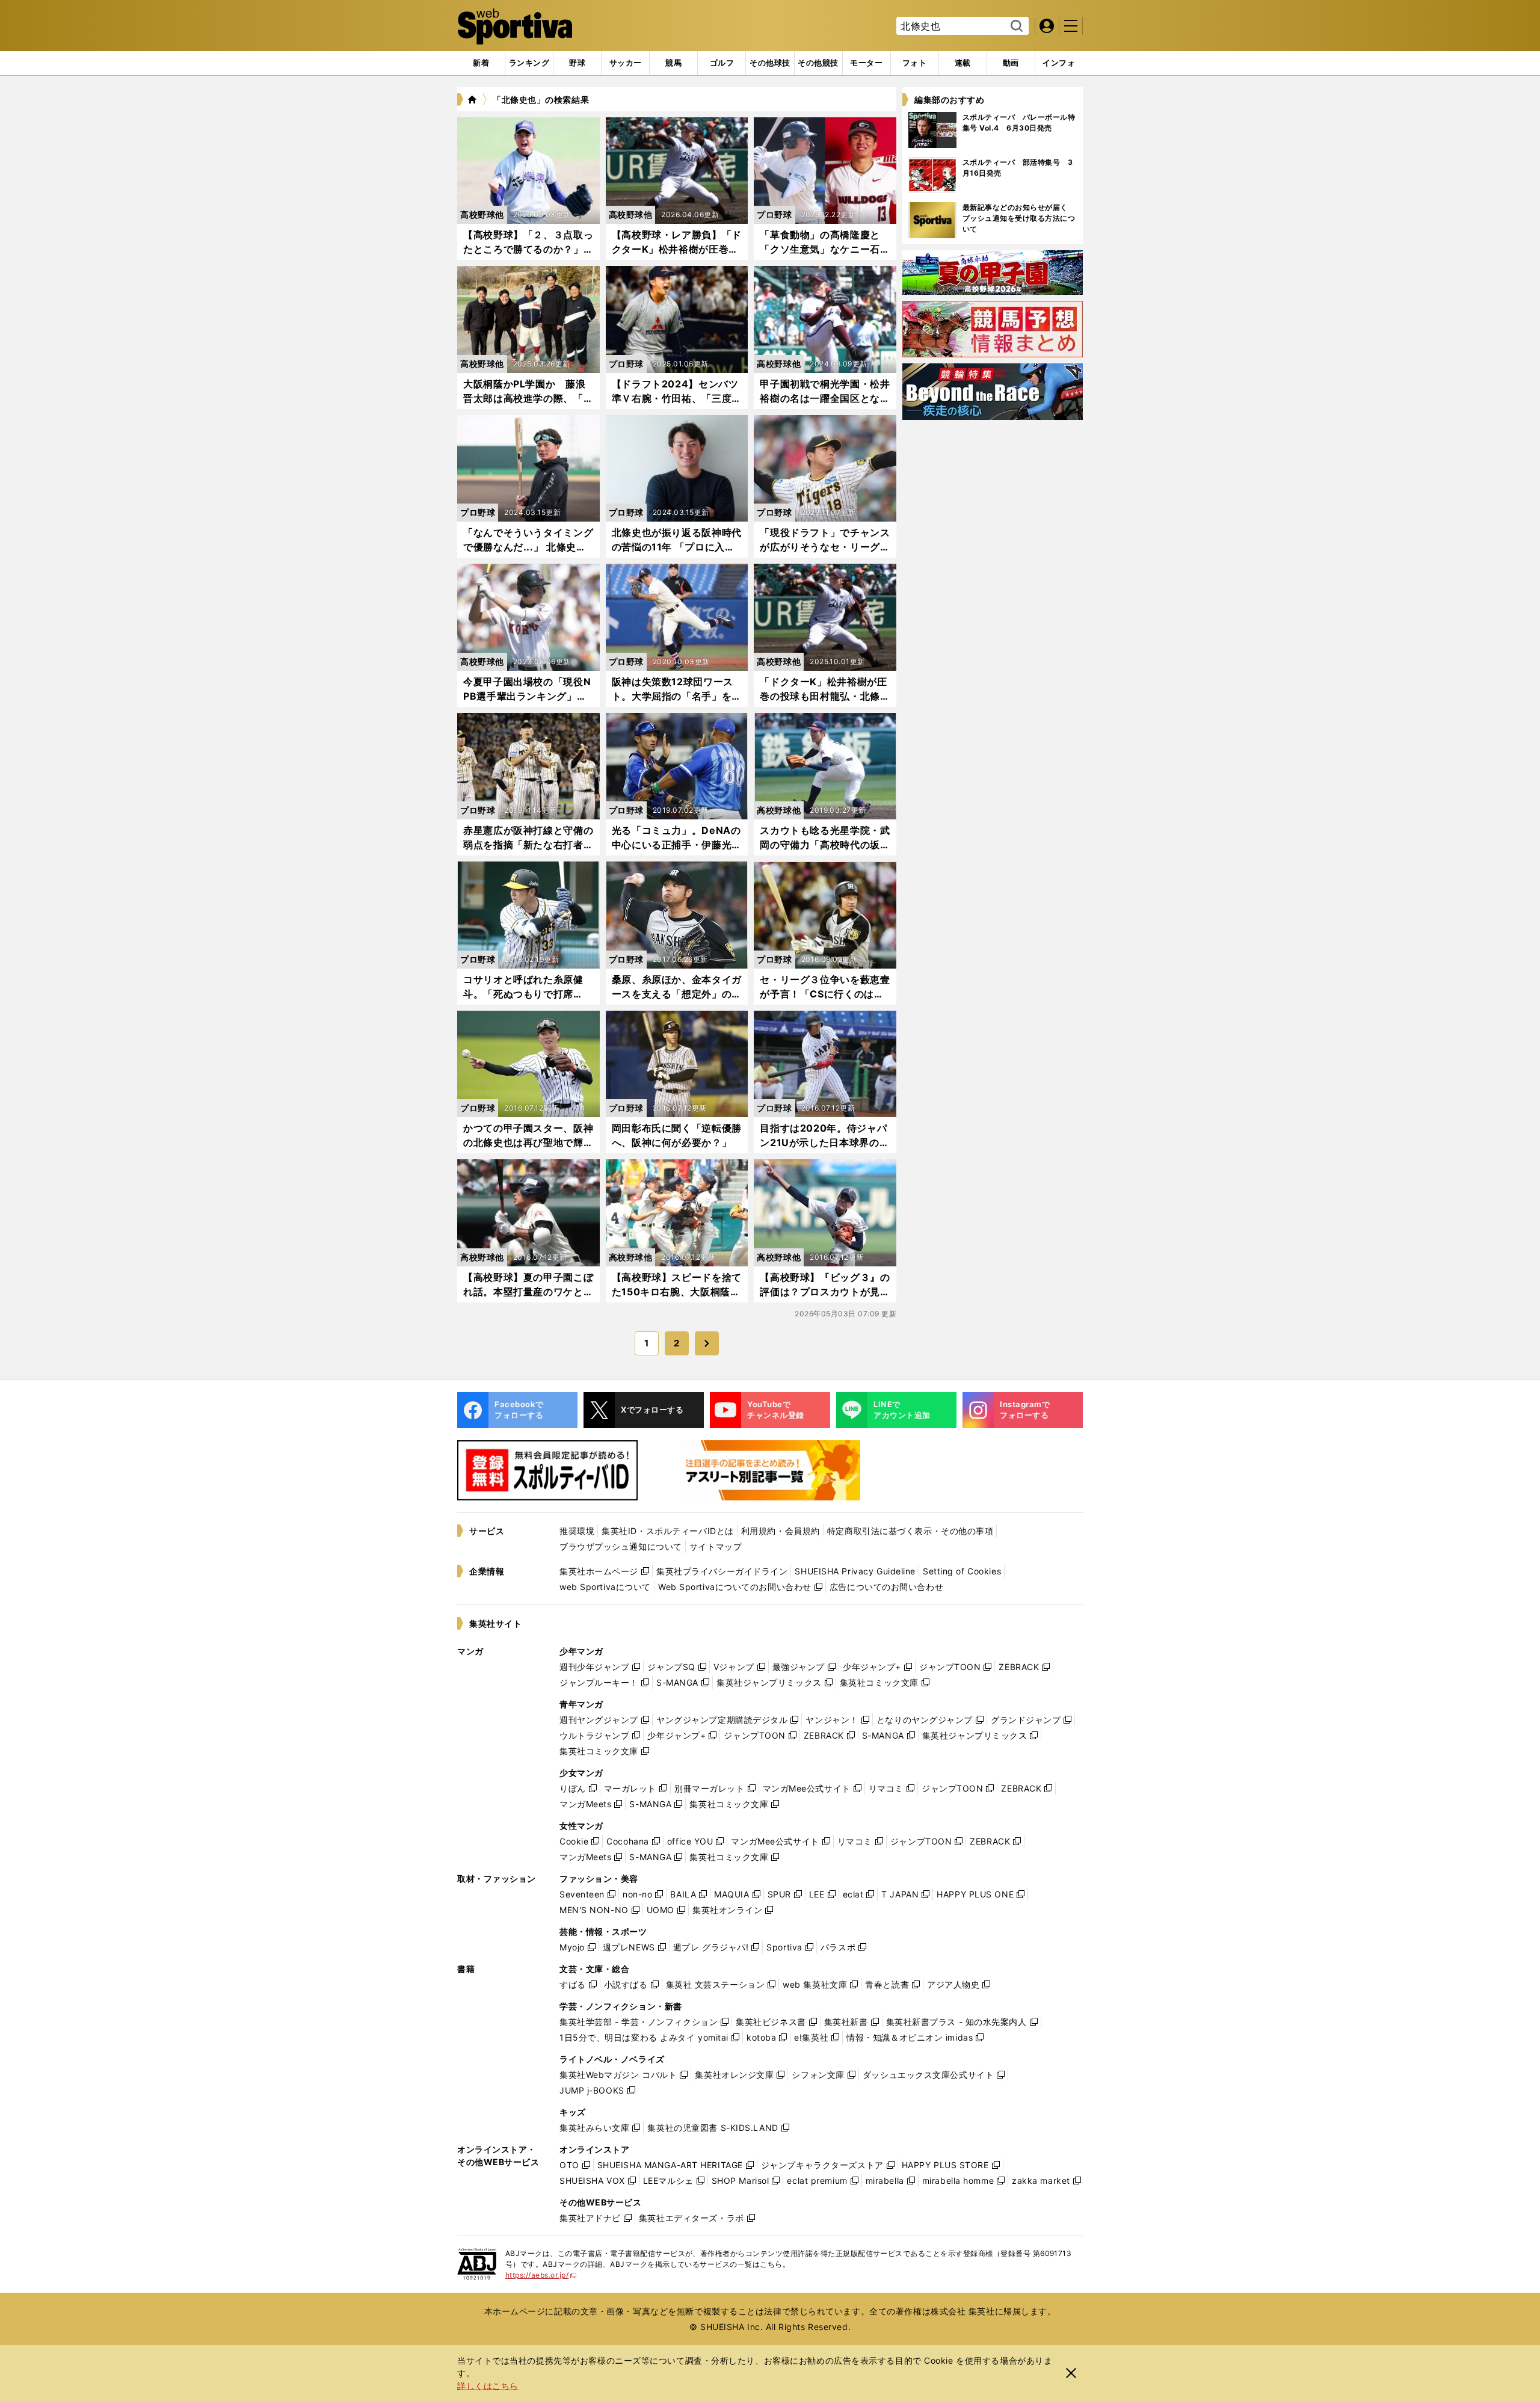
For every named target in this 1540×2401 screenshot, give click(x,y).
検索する (1015, 26)
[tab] (577, 63)
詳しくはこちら (488, 2386)
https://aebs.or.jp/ (541, 2275)
